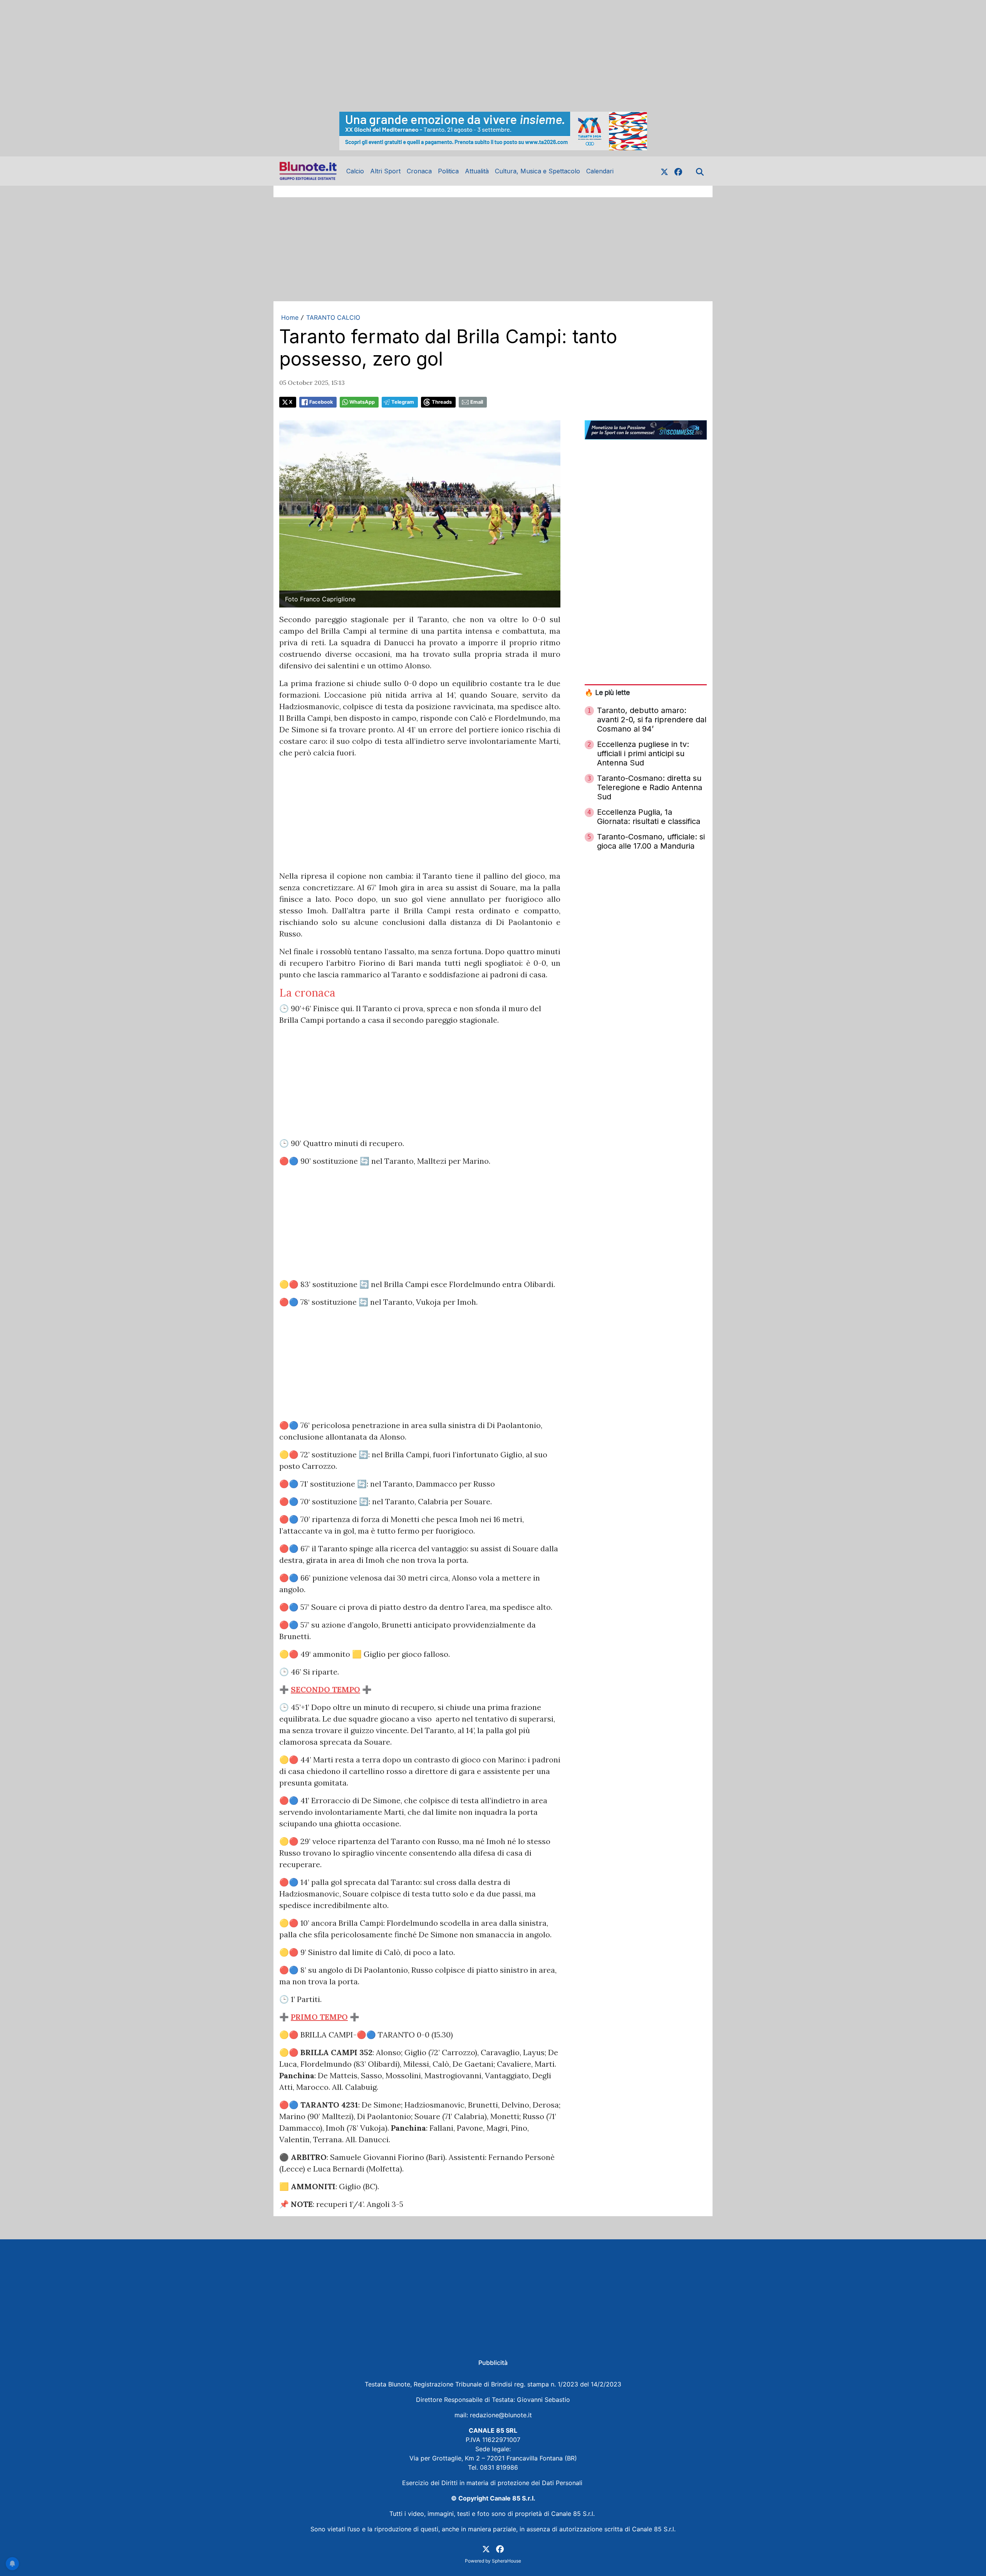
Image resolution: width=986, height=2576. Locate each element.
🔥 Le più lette (607, 692)
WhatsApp (362, 402)
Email (477, 402)
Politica (448, 171)
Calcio (355, 171)
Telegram (403, 402)
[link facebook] (678, 171)
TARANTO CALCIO (333, 317)
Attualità (477, 171)
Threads (442, 402)
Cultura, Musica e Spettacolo (537, 171)
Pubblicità (493, 2363)
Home (290, 317)
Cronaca (419, 171)
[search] (700, 171)
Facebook (321, 402)
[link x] (664, 171)
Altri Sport (385, 171)
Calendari (600, 171)
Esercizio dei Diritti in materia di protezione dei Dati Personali (493, 2483)
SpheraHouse (506, 2561)
